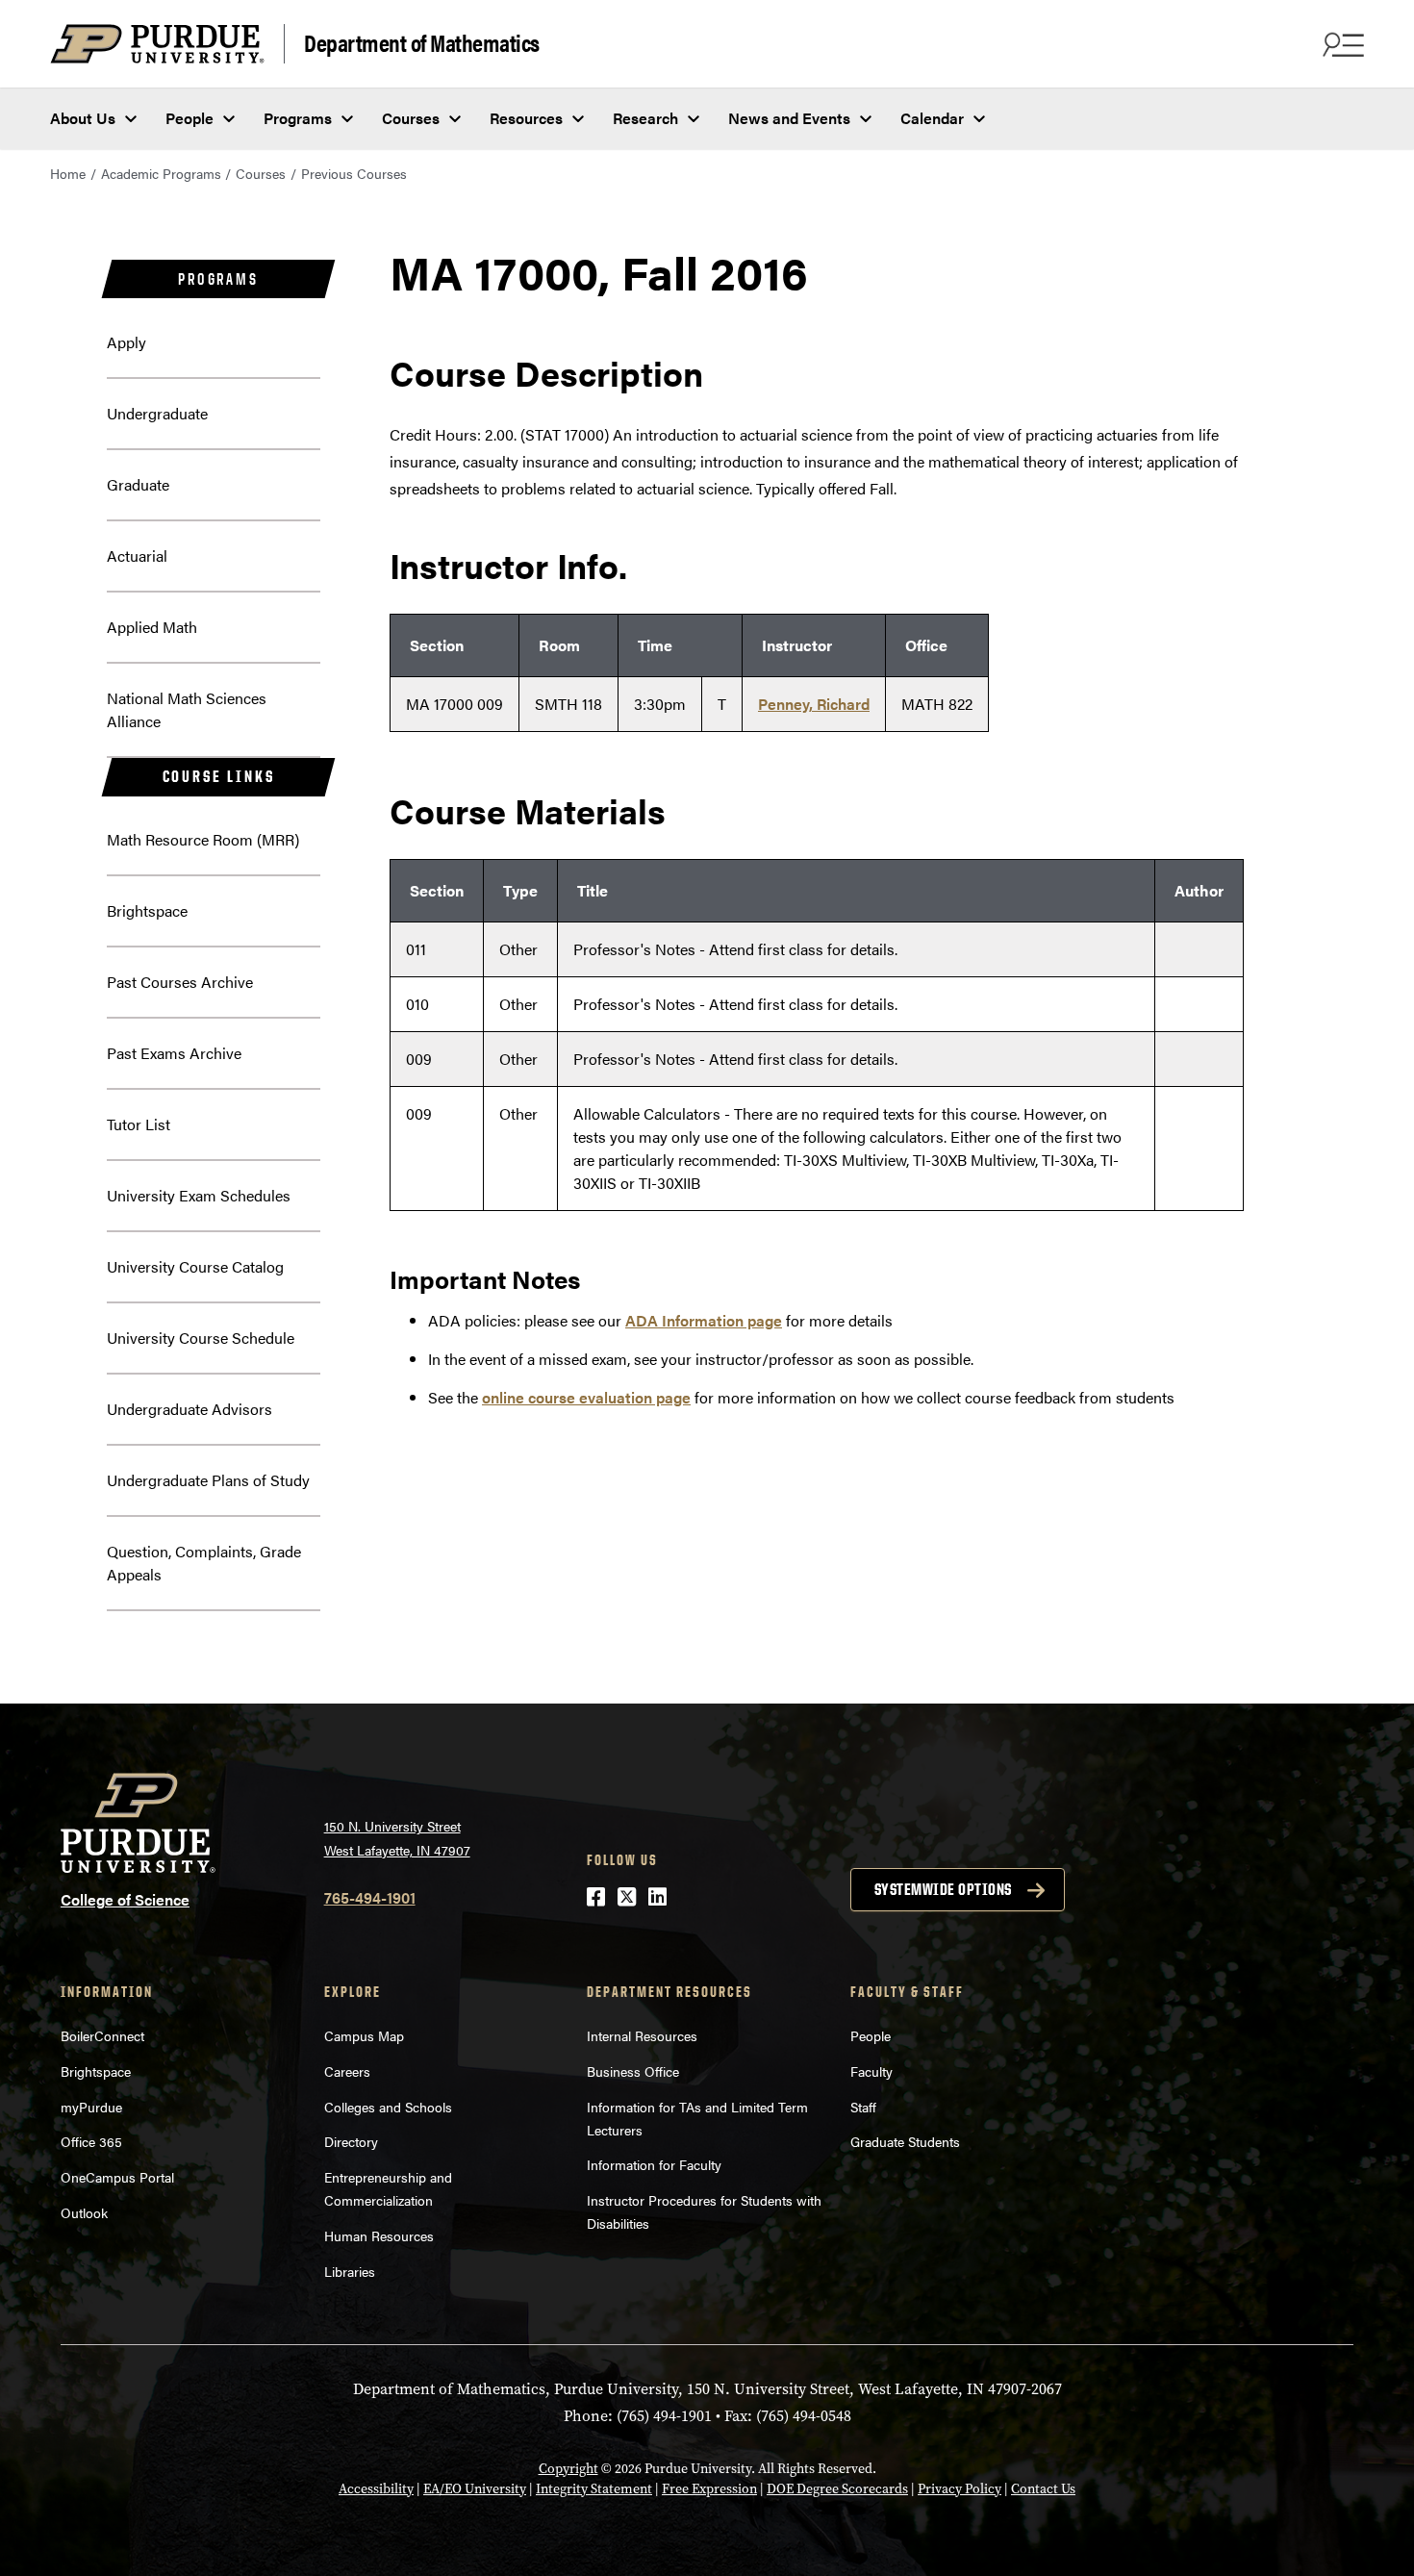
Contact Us (1043, 2489)
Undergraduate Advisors (189, 1409)
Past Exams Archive (174, 1053)
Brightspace (147, 910)
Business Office (633, 2071)
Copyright (568, 2469)
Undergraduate (157, 413)
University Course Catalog (195, 1266)
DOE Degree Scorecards (837, 2489)
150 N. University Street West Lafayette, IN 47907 (397, 1838)
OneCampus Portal (117, 2177)
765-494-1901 (370, 1897)
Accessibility (376, 2489)
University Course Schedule (201, 1338)
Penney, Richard (814, 704)
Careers (347, 2071)
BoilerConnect (102, 2035)
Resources (526, 118)
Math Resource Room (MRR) (203, 839)
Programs (298, 118)
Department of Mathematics (422, 42)
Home (68, 173)
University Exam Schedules (199, 1195)
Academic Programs (161, 173)
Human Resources (379, 2235)
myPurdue (91, 2107)
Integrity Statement (594, 2489)
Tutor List (139, 1124)
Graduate (138, 484)
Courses (411, 118)
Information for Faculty (654, 2164)
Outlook (84, 2212)
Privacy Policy (959, 2489)
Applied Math (152, 627)
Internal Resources (642, 2035)
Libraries (350, 2271)
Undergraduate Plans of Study (208, 1480)
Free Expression (709, 2489)
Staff (863, 2107)
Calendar (932, 118)
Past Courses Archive (180, 982)
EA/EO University (475, 2489)
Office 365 (91, 2141)
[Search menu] (1341, 44)
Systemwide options (943, 1889)
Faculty (871, 2071)
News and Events (789, 118)
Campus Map (364, 2035)
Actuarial (137, 556)
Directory (351, 2141)
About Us (83, 118)
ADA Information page (704, 1320)
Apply (126, 342)
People (189, 118)
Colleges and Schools (388, 2107)
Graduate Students (905, 2141)
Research (645, 118)
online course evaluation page (586, 1397)
